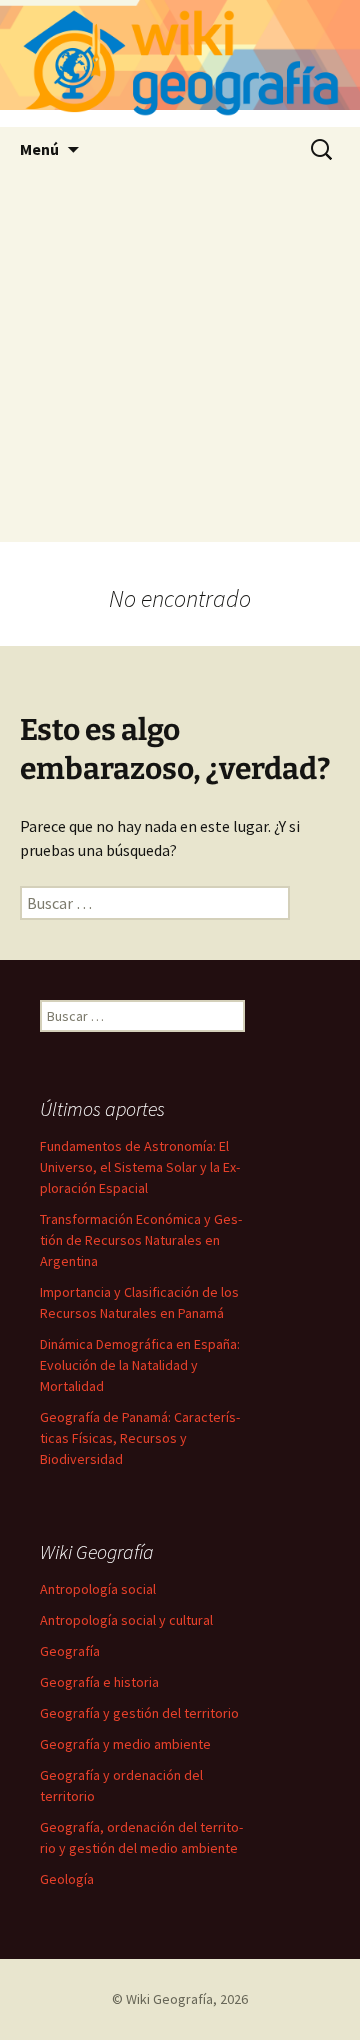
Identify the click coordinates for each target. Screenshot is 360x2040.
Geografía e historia (99, 1682)
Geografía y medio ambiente (125, 1744)
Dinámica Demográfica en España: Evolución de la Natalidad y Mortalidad (140, 1365)
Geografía (70, 1651)
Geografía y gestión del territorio (139, 1713)
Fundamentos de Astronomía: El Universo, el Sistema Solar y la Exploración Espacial (140, 1167)
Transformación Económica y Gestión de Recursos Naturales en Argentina (141, 1240)
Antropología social (98, 1589)
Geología (67, 1879)
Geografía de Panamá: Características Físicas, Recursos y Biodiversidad (140, 1438)
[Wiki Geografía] (180, 63)
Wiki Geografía (169, 1999)
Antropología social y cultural (126, 1620)
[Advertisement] (180, 362)
